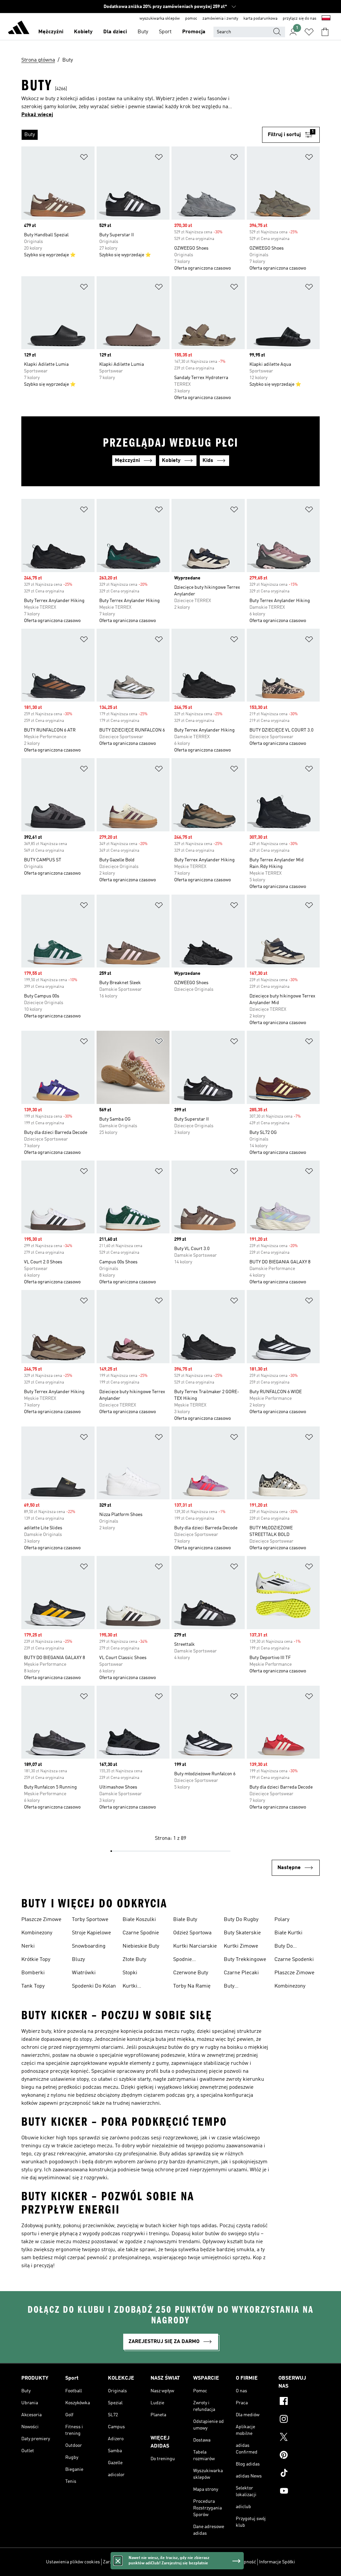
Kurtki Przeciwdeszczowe (144, 1987)
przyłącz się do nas (300, 19)
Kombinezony (37, 1933)
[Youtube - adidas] (299, 2492)
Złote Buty (134, 1960)
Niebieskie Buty (141, 1946)
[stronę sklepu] (19, 29)
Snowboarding (89, 1946)
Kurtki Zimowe (241, 1946)
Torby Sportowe (90, 1920)
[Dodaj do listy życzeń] (84, 158)
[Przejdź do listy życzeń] (309, 32)
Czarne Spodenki (294, 1960)
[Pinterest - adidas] (299, 2456)
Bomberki (33, 1973)
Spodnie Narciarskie (187, 1960)
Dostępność (244, 2562)
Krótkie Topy (36, 1960)
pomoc (191, 19)
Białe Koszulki (139, 1920)
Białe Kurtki (288, 1933)
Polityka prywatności (182, 2562)
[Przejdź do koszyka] (325, 32)
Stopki (130, 1973)
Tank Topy (33, 1986)
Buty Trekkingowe (245, 1960)
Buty (143, 32)
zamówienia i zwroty (220, 19)
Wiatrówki (84, 1973)
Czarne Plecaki (241, 1973)
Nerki (28, 1946)
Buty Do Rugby (241, 1920)
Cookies (150, 2562)
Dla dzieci (115, 32)
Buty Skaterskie (242, 1933)
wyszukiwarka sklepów (160, 19)
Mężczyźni (51, 32)
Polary (282, 1920)
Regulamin (218, 2562)
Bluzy (78, 1960)
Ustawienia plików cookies (73, 2562)
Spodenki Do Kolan (94, 1986)
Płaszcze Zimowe (41, 1920)
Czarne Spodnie (141, 1933)
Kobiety (83, 32)
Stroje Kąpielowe (91, 1933)
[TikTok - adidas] (299, 2474)
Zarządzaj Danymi (121, 2562)
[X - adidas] (299, 2438)
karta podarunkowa (260, 19)
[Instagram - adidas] (299, 2420)
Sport (165, 32)
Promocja (194, 32)
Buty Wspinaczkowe (241, 1987)
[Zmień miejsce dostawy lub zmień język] (326, 19)
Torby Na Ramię (192, 1986)
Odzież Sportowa (192, 1933)
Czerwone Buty (191, 1973)
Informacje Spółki (277, 2562)
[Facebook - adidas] (299, 2402)
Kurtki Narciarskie (195, 1946)
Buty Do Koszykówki (288, 1947)
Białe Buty (185, 1920)
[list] (142, 135)
